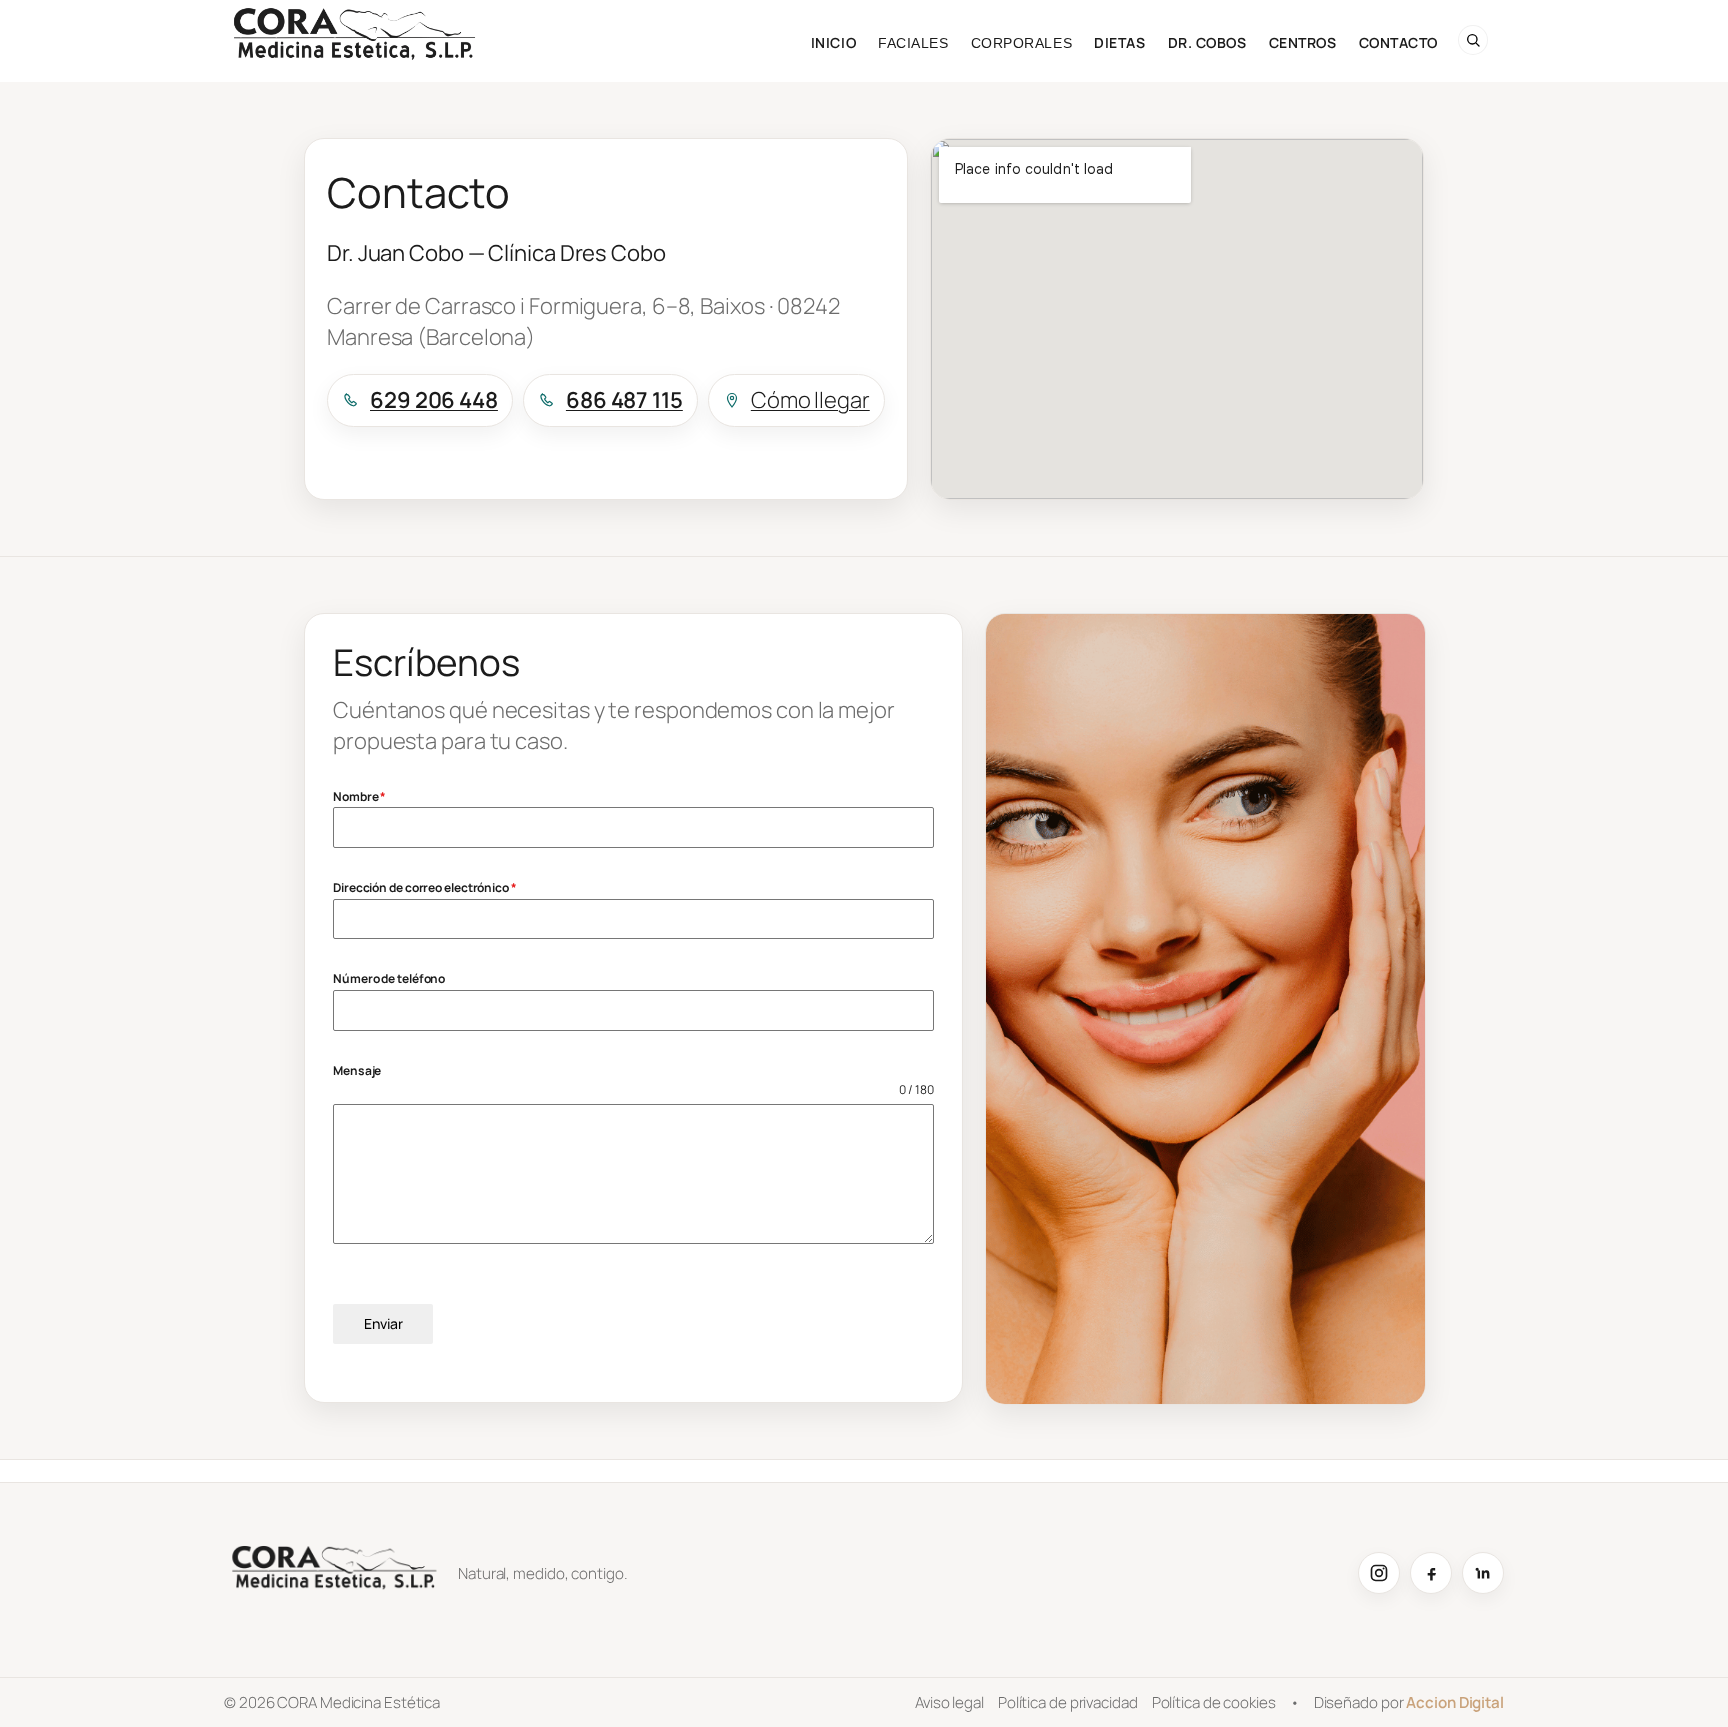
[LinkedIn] (1483, 1573)
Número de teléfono (389, 978)
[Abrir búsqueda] (1473, 40)
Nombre (359, 796)
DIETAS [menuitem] (1119, 42)
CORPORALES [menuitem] (1022, 43)
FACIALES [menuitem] (913, 43)
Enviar (383, 1323)
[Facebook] (1431, 1573)
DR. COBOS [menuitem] (1207, 42)
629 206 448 (434, 400)
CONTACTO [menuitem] (1398, 42)
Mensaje (357, 1070)
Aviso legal (949, 1702)
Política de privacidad (1068, 1702)
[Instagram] (1379, 1573)
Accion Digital (1455, 1702)
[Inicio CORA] (334, 1573)
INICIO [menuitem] (833, 42)
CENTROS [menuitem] (1303, 42)
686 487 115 (624, 400)
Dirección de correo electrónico (425, 887)
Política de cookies (1214, 1702)
